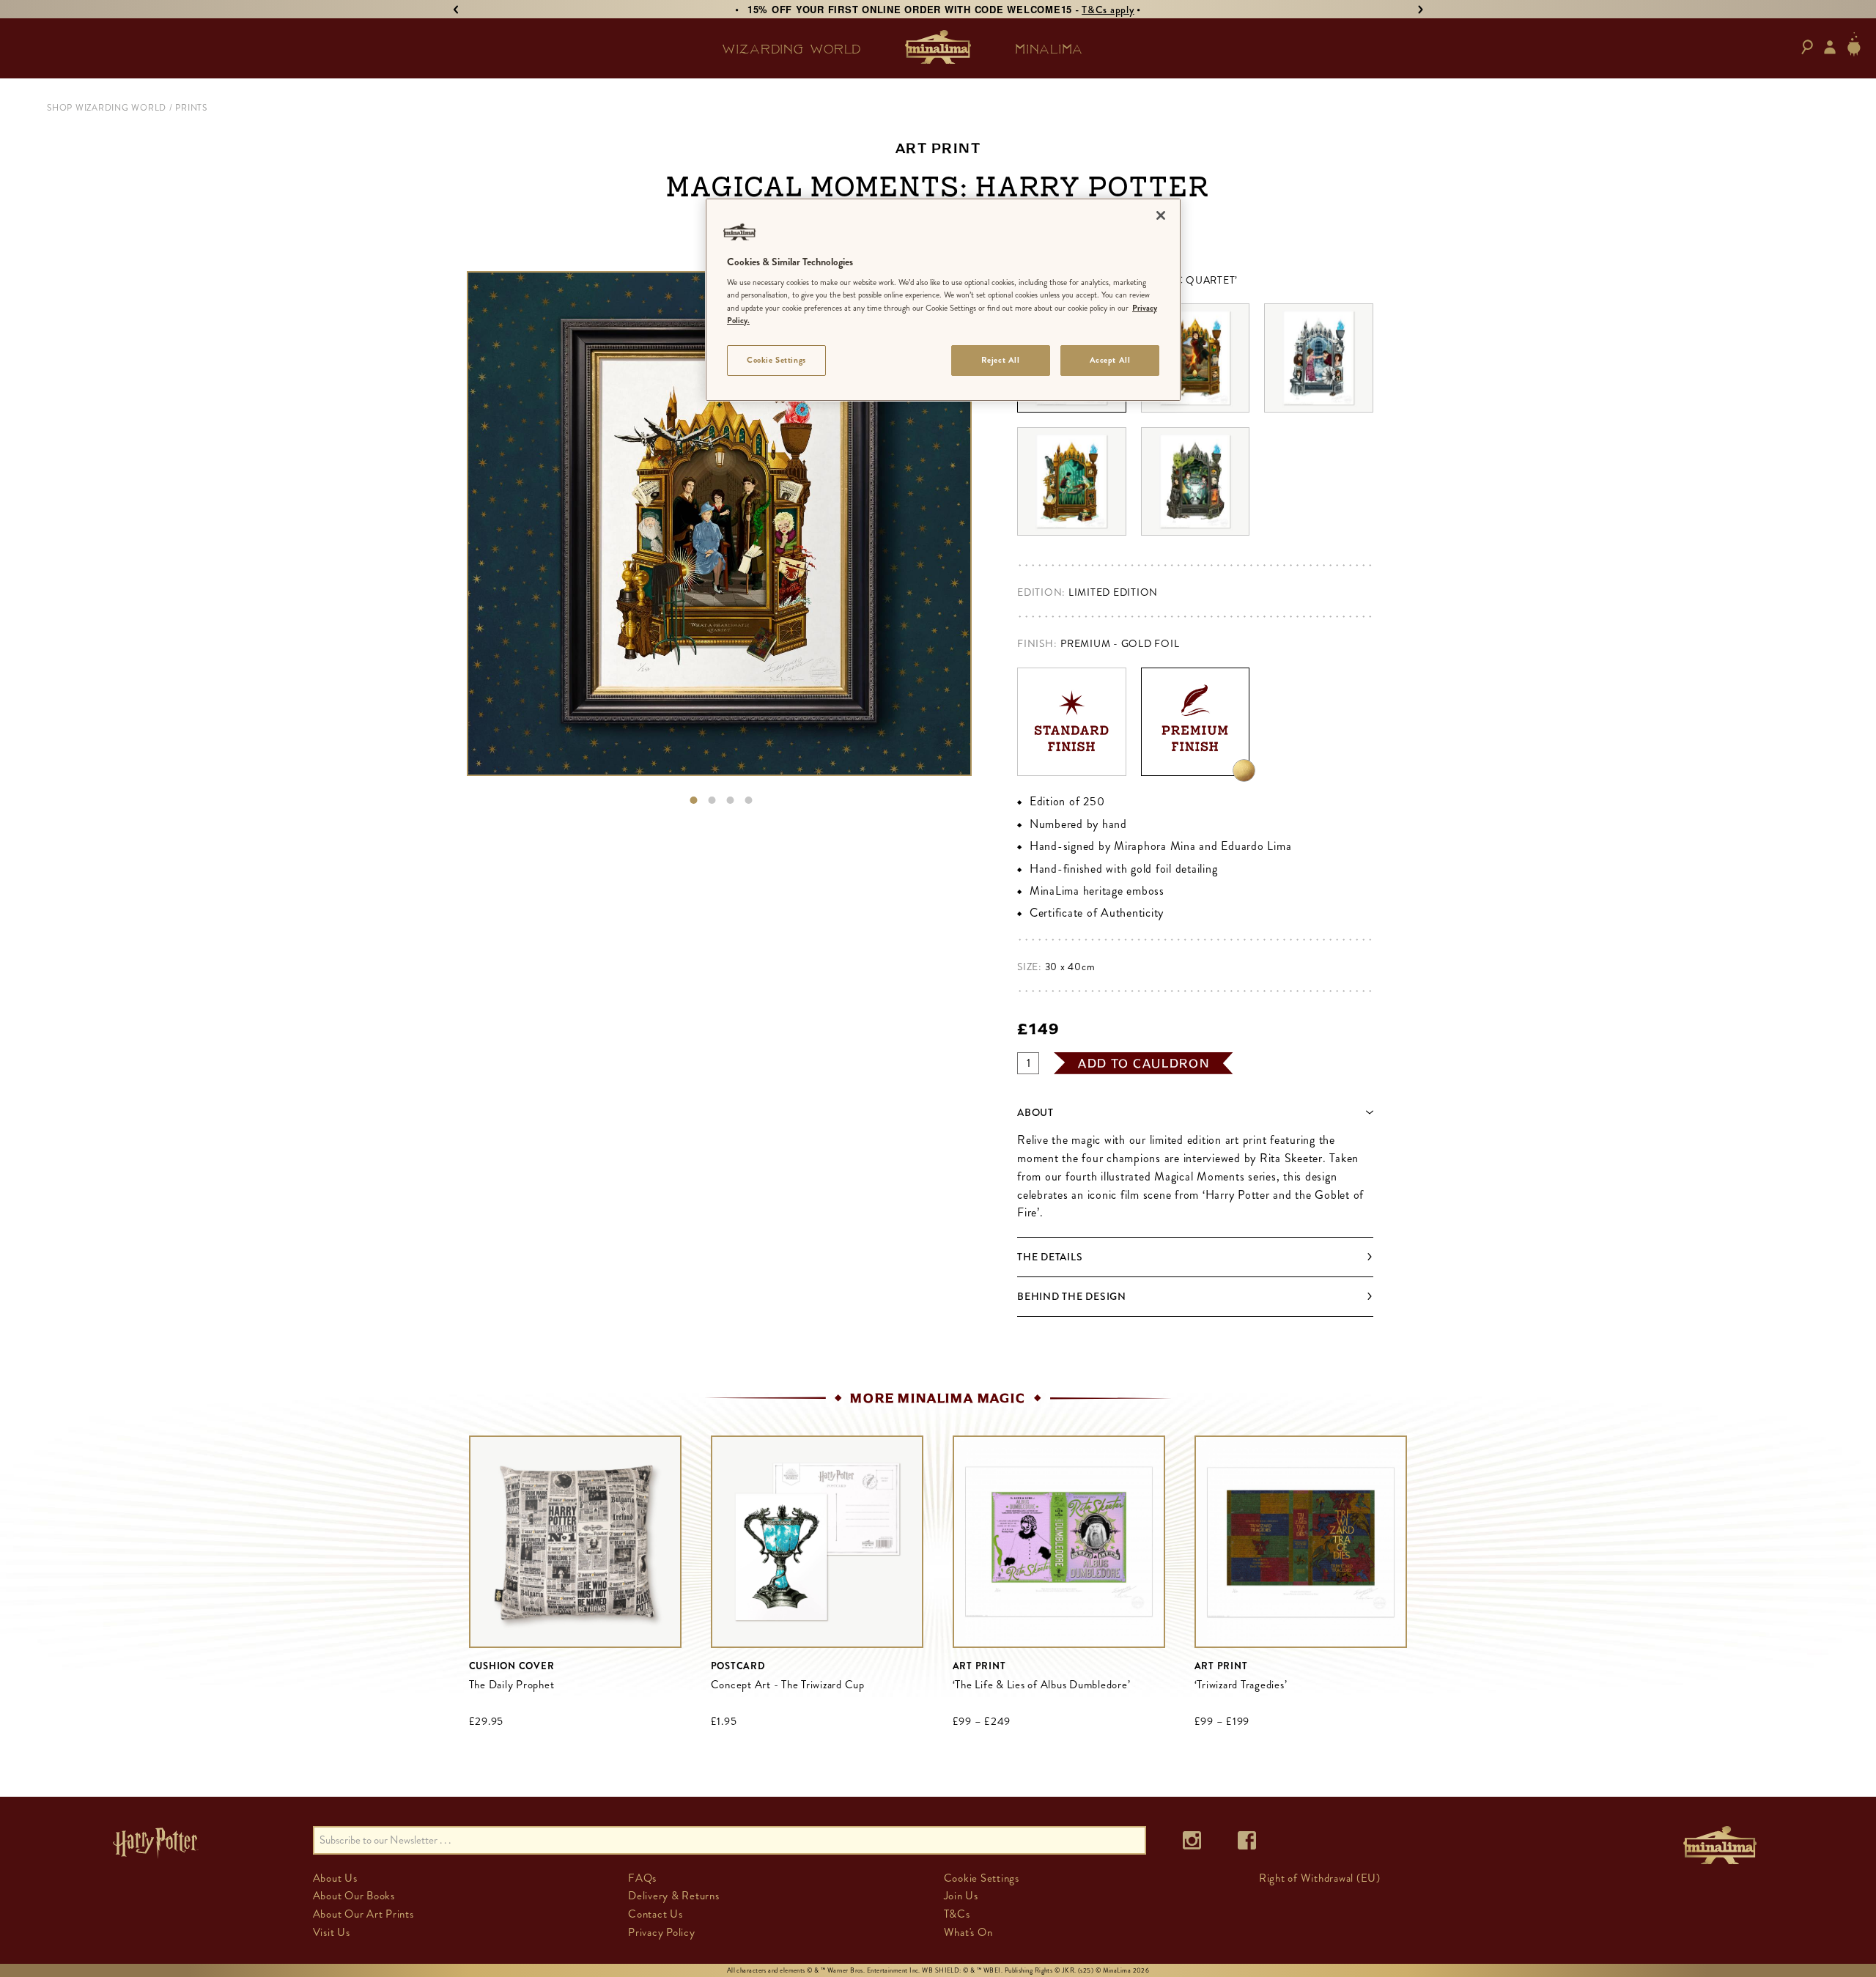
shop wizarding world (107, 108)
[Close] (1161, 215)
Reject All (1001, 360)
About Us (335, 1878)
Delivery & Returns (674, 1896)
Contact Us (656, 1914)
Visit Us (332, 1932)
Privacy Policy (662, 1932)
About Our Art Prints (363, 1914)
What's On (968, 1932)
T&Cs (957, 1914)
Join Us (961, 1896)
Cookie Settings (776, 360)
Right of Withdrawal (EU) (1320, 1878)
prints (191, 108)
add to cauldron (1144, 1063)
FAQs (642, 1878)
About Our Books (354, 1896)
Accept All (1110, 360)
